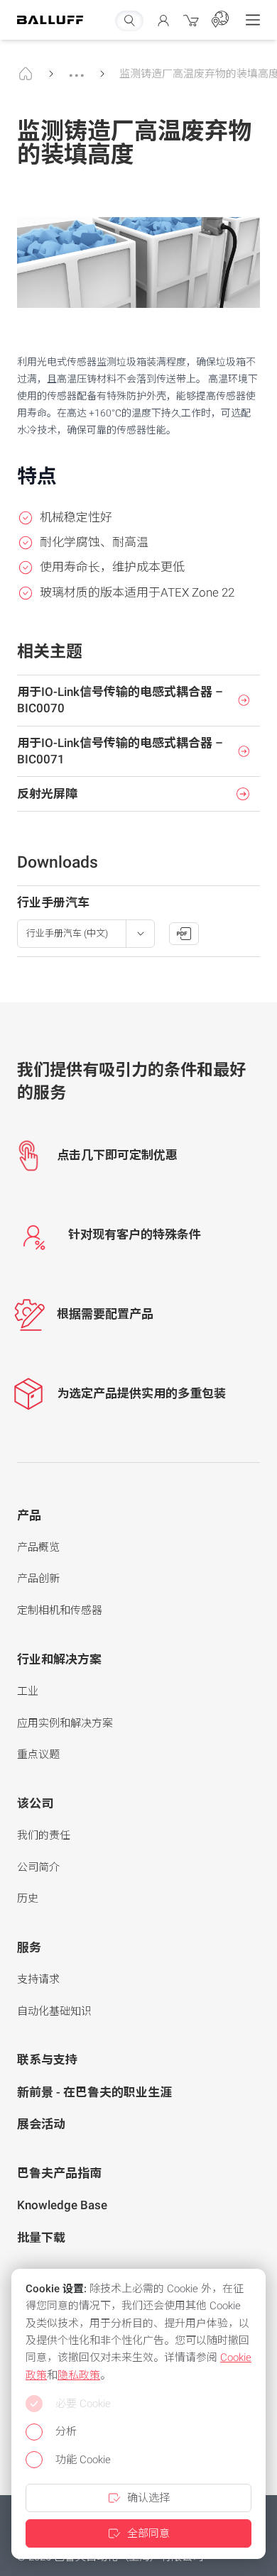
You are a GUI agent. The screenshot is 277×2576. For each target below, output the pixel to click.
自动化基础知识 (54, 2011)
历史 (28, 1898)
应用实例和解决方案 (65, 1723)
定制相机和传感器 (60, 1610)
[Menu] (253, 20)
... (77, 69)
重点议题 (38, 1754)
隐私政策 (79, 2375)
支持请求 (38, 1979)
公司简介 (38, 1867)
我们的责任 (44, 1835)
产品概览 (38, 1547)
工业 (28, 1691)
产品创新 (38, 1579)
